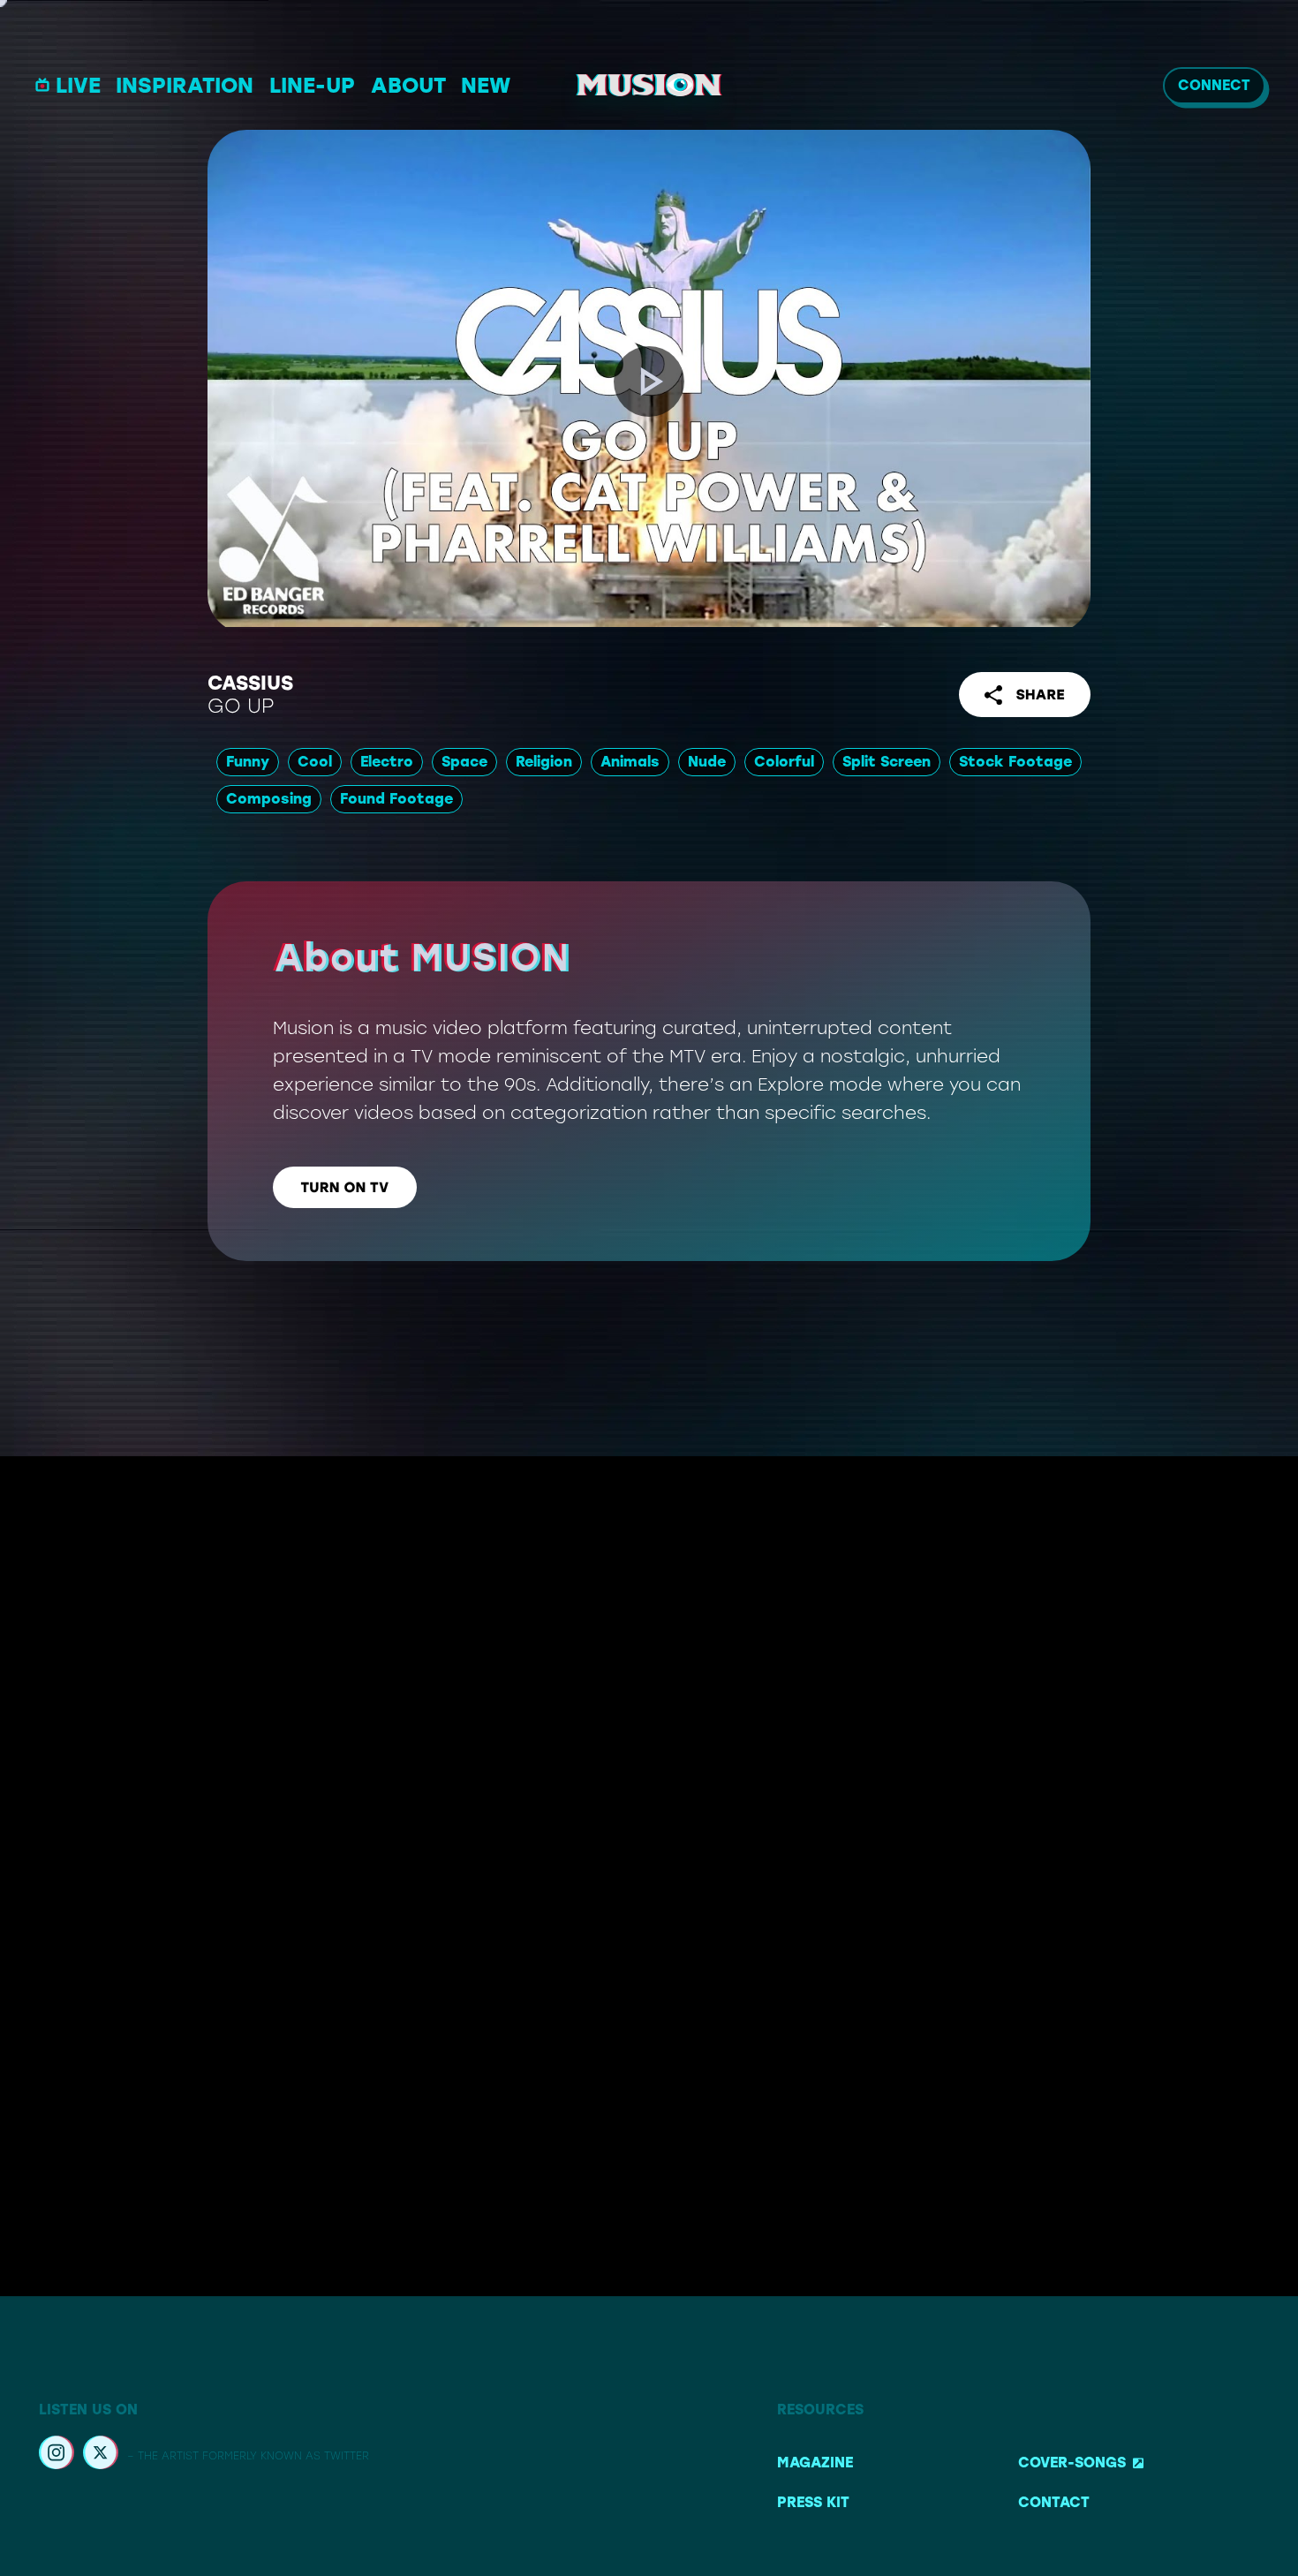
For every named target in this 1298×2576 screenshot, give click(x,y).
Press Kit (813, 2502)
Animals (630, 762)
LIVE (78, 85)
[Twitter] (101, 2455)
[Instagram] (57, 2455)
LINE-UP (312, 85)
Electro (387, 762)
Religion (544, 762)
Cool (315, 762)
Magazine (815, 2463)
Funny (248, 762)
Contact (1054, 2502)
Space (464, 762)
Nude (707, 762)
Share (1040, 695)
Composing (269, 799)
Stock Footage (1015, 762)
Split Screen (887, 762)
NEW (486, 85)
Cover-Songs (1072, 2463)
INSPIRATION (185, 85)
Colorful (784, 762)
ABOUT (408, 85)
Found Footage (396, 799)
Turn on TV (345, 1187)
